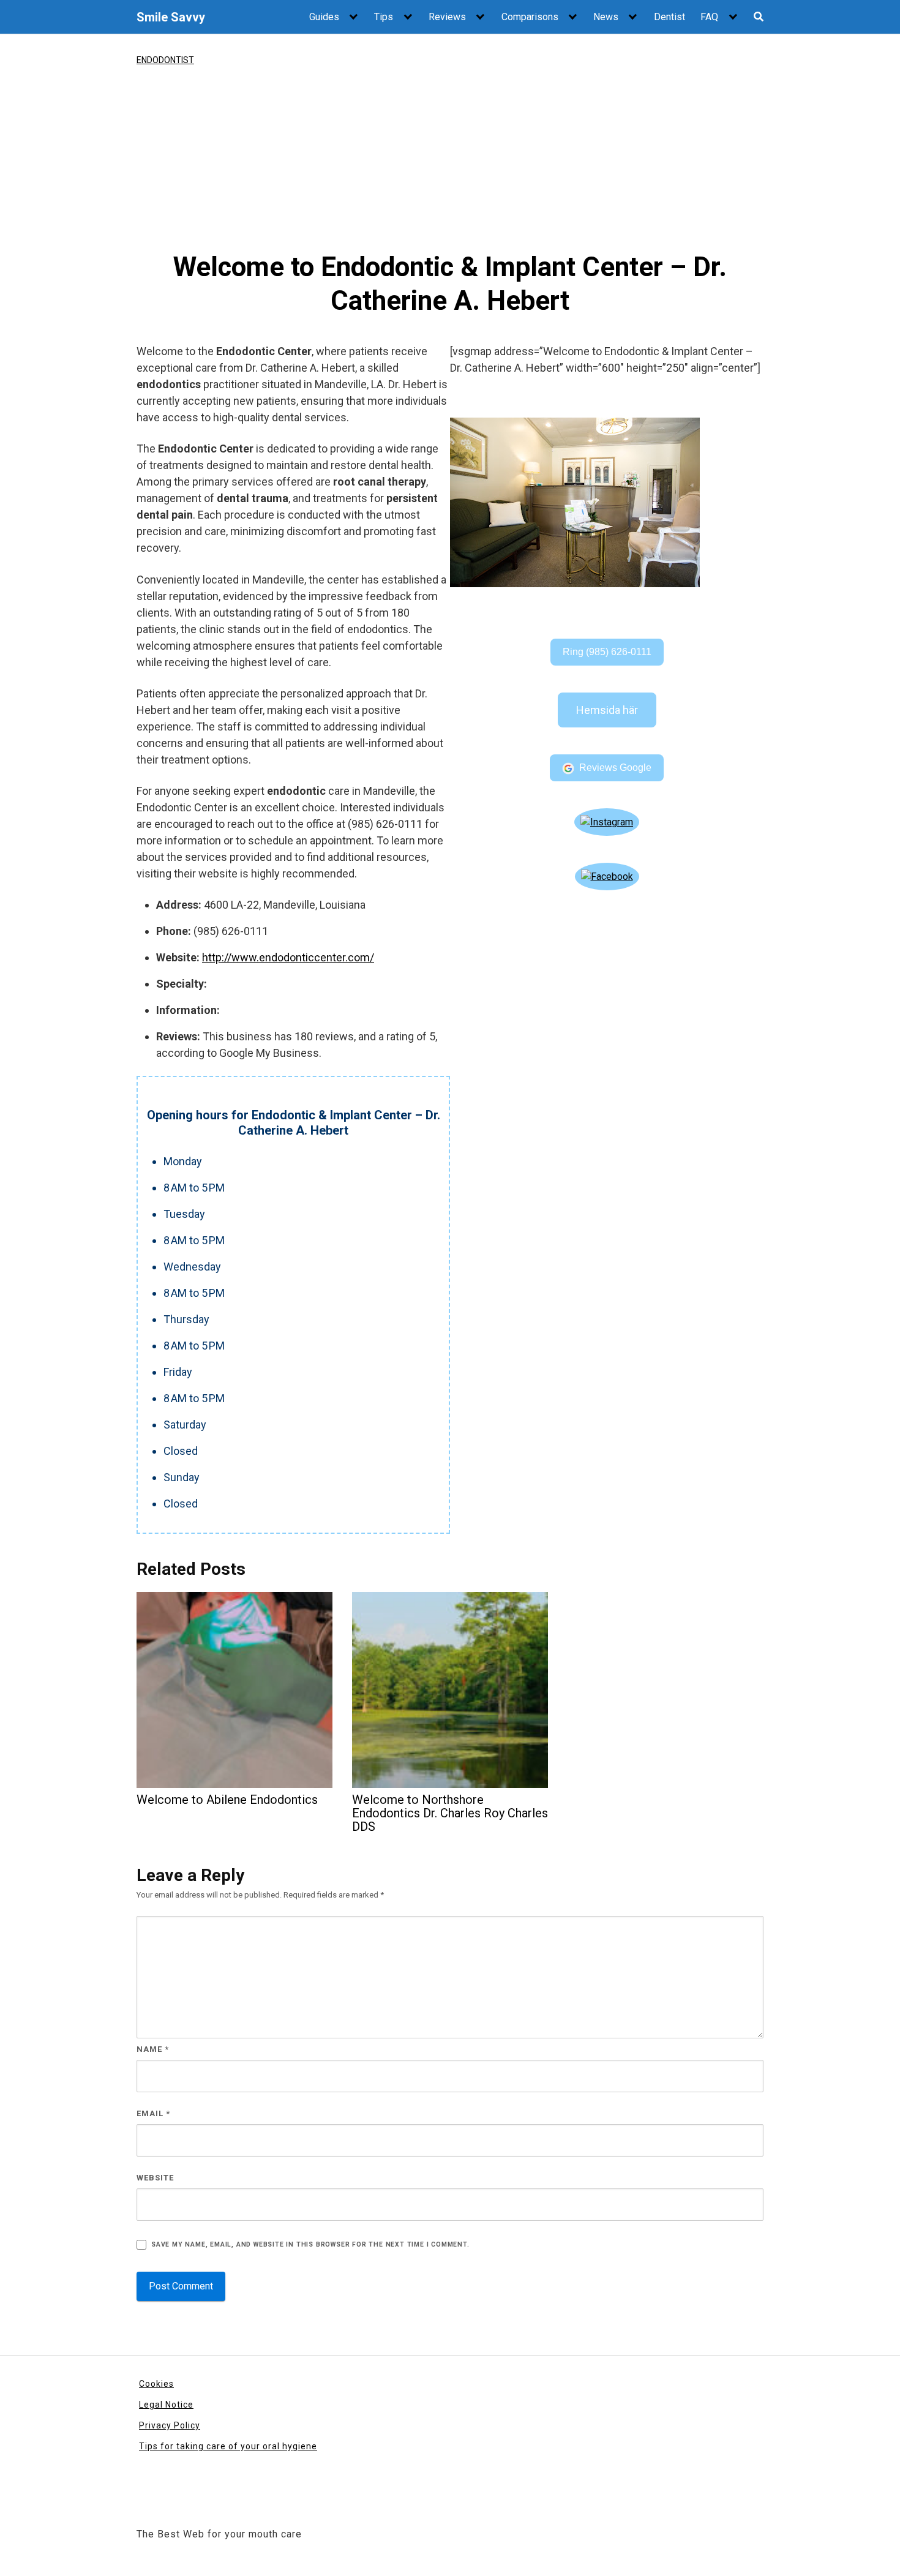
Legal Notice (166, 2405)
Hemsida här (607, 710)
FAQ (709, 17)
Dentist (669, 17)
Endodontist (165, 60)
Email (153, 2113)
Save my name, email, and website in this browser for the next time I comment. (310, 2244)
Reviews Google (615, 768)
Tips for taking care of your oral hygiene (228, 2446)
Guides (324, 17)
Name (153, 2049)
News (606, 17)
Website (155, 2178)
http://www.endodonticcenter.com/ (288, 957)
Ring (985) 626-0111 (607, 652)
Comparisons (530, 17)
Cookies (156, 2384)
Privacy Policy (170, 2425)
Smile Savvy (171, 17)
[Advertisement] (450, 159)
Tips (384, 17)
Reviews (447, 17)
